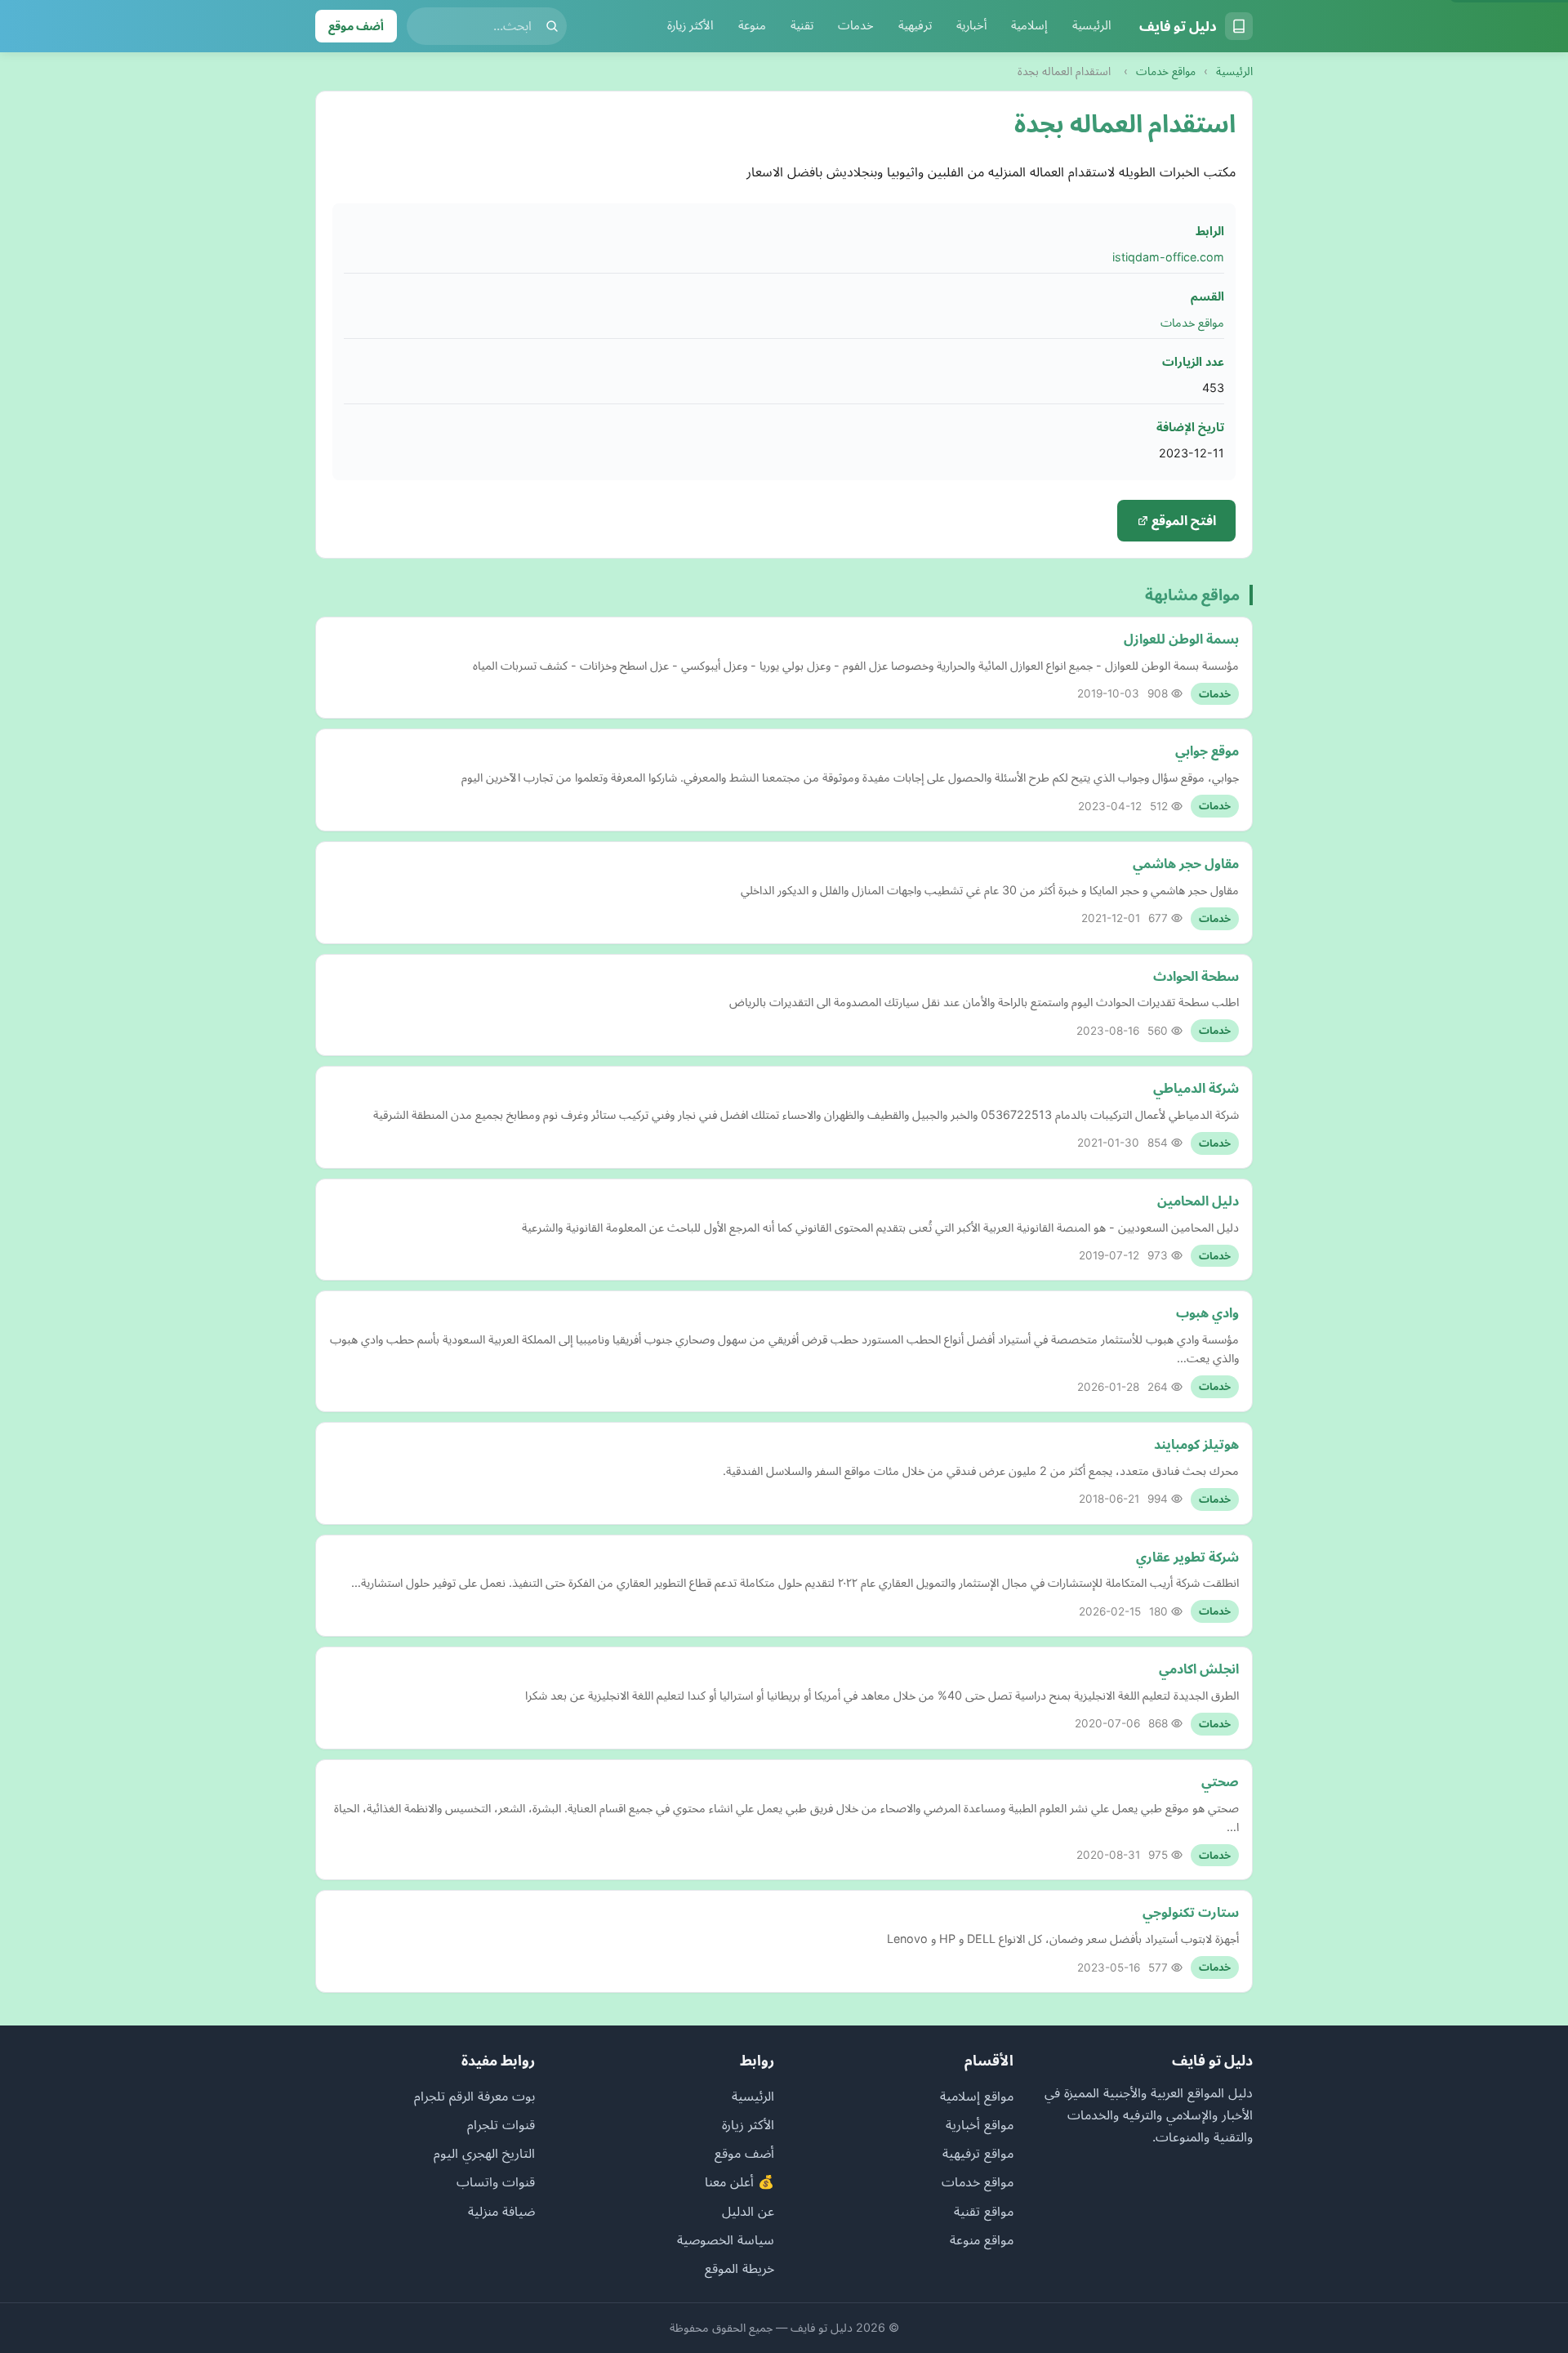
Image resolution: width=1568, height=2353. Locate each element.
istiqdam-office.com (1168, 257)
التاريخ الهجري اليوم (484, 2153)
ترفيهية (915, 25)
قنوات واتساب (496, 2181)
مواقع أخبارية (980, 2124)
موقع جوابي (1207, 751)
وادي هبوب (1207, 1312)
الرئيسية (1092, 25)
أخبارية (971, 25)
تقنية (802, 25)
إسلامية (1029, 25)
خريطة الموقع (739, 2268)
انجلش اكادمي (1199, 1669)
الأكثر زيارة (690, 25)
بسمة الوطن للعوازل (1181, 639)
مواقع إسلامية (977, 2096)
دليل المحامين (1198, 1201)
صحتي (1220, 1781)
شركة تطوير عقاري (1187, 1557)
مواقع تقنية (984, 2211)
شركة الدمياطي (1196, 1088)
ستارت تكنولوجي (1191, 1912)
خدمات (856, 25)
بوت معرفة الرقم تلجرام (474, 2096)
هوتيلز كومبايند (1196, 1444)
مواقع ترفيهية (978, 2153)
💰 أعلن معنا (739, 2181)
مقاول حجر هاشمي (1186, 863)
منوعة (752, 25)
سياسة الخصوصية (726, 2239)
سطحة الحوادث (1196, 976)
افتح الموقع (1182, 520)
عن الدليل (748, 2211)
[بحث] (552, 26)
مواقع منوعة (982, 2239)
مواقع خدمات (1166, 71)
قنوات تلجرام (501, 2124)
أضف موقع (356, 26)
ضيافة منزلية (501, 2211)
